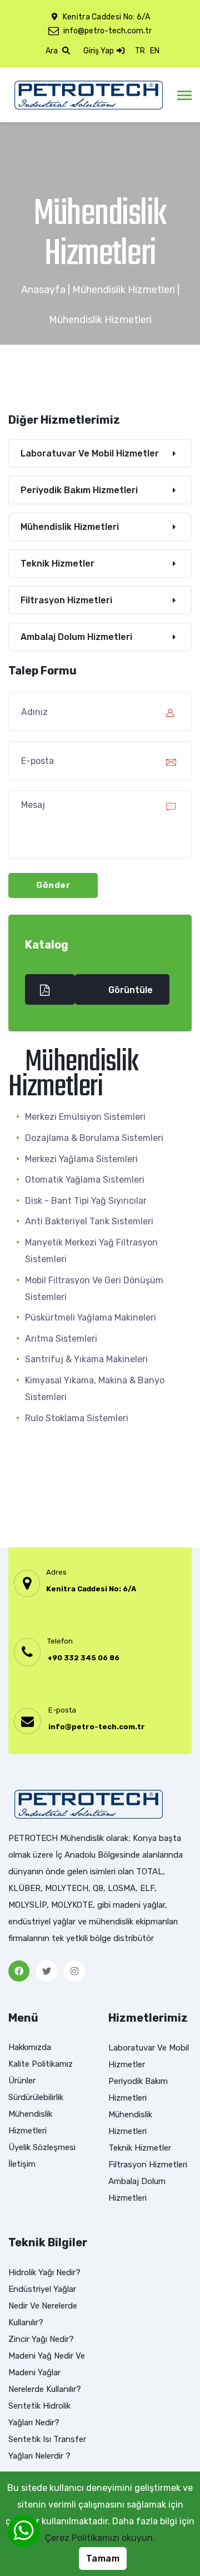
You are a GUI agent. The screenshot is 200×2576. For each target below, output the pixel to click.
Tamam (103, 2558)
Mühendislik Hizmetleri (124, 290)
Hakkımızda (30, 2047)
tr (140, 51)
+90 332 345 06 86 (83, 1658)
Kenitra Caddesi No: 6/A (91, 1589)
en (155, 51)
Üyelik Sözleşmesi (42, 2147)
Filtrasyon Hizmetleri (66, 600)
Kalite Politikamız (41, 2064)
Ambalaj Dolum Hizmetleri (76, 637)
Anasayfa (43, 290)
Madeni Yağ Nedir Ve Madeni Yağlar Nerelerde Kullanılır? (47, 2372)
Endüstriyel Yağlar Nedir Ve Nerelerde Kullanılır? (43, 2306)
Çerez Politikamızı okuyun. (100, 2538)
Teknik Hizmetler (57, 564)
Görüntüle (131, 990)
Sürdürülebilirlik (36, 2097)
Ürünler (22, 2081)
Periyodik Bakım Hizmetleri (79, 490)
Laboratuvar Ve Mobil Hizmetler (90, 453)
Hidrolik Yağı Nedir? (44, 2272)
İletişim (22, 2164)
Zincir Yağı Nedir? (41, 2339)
